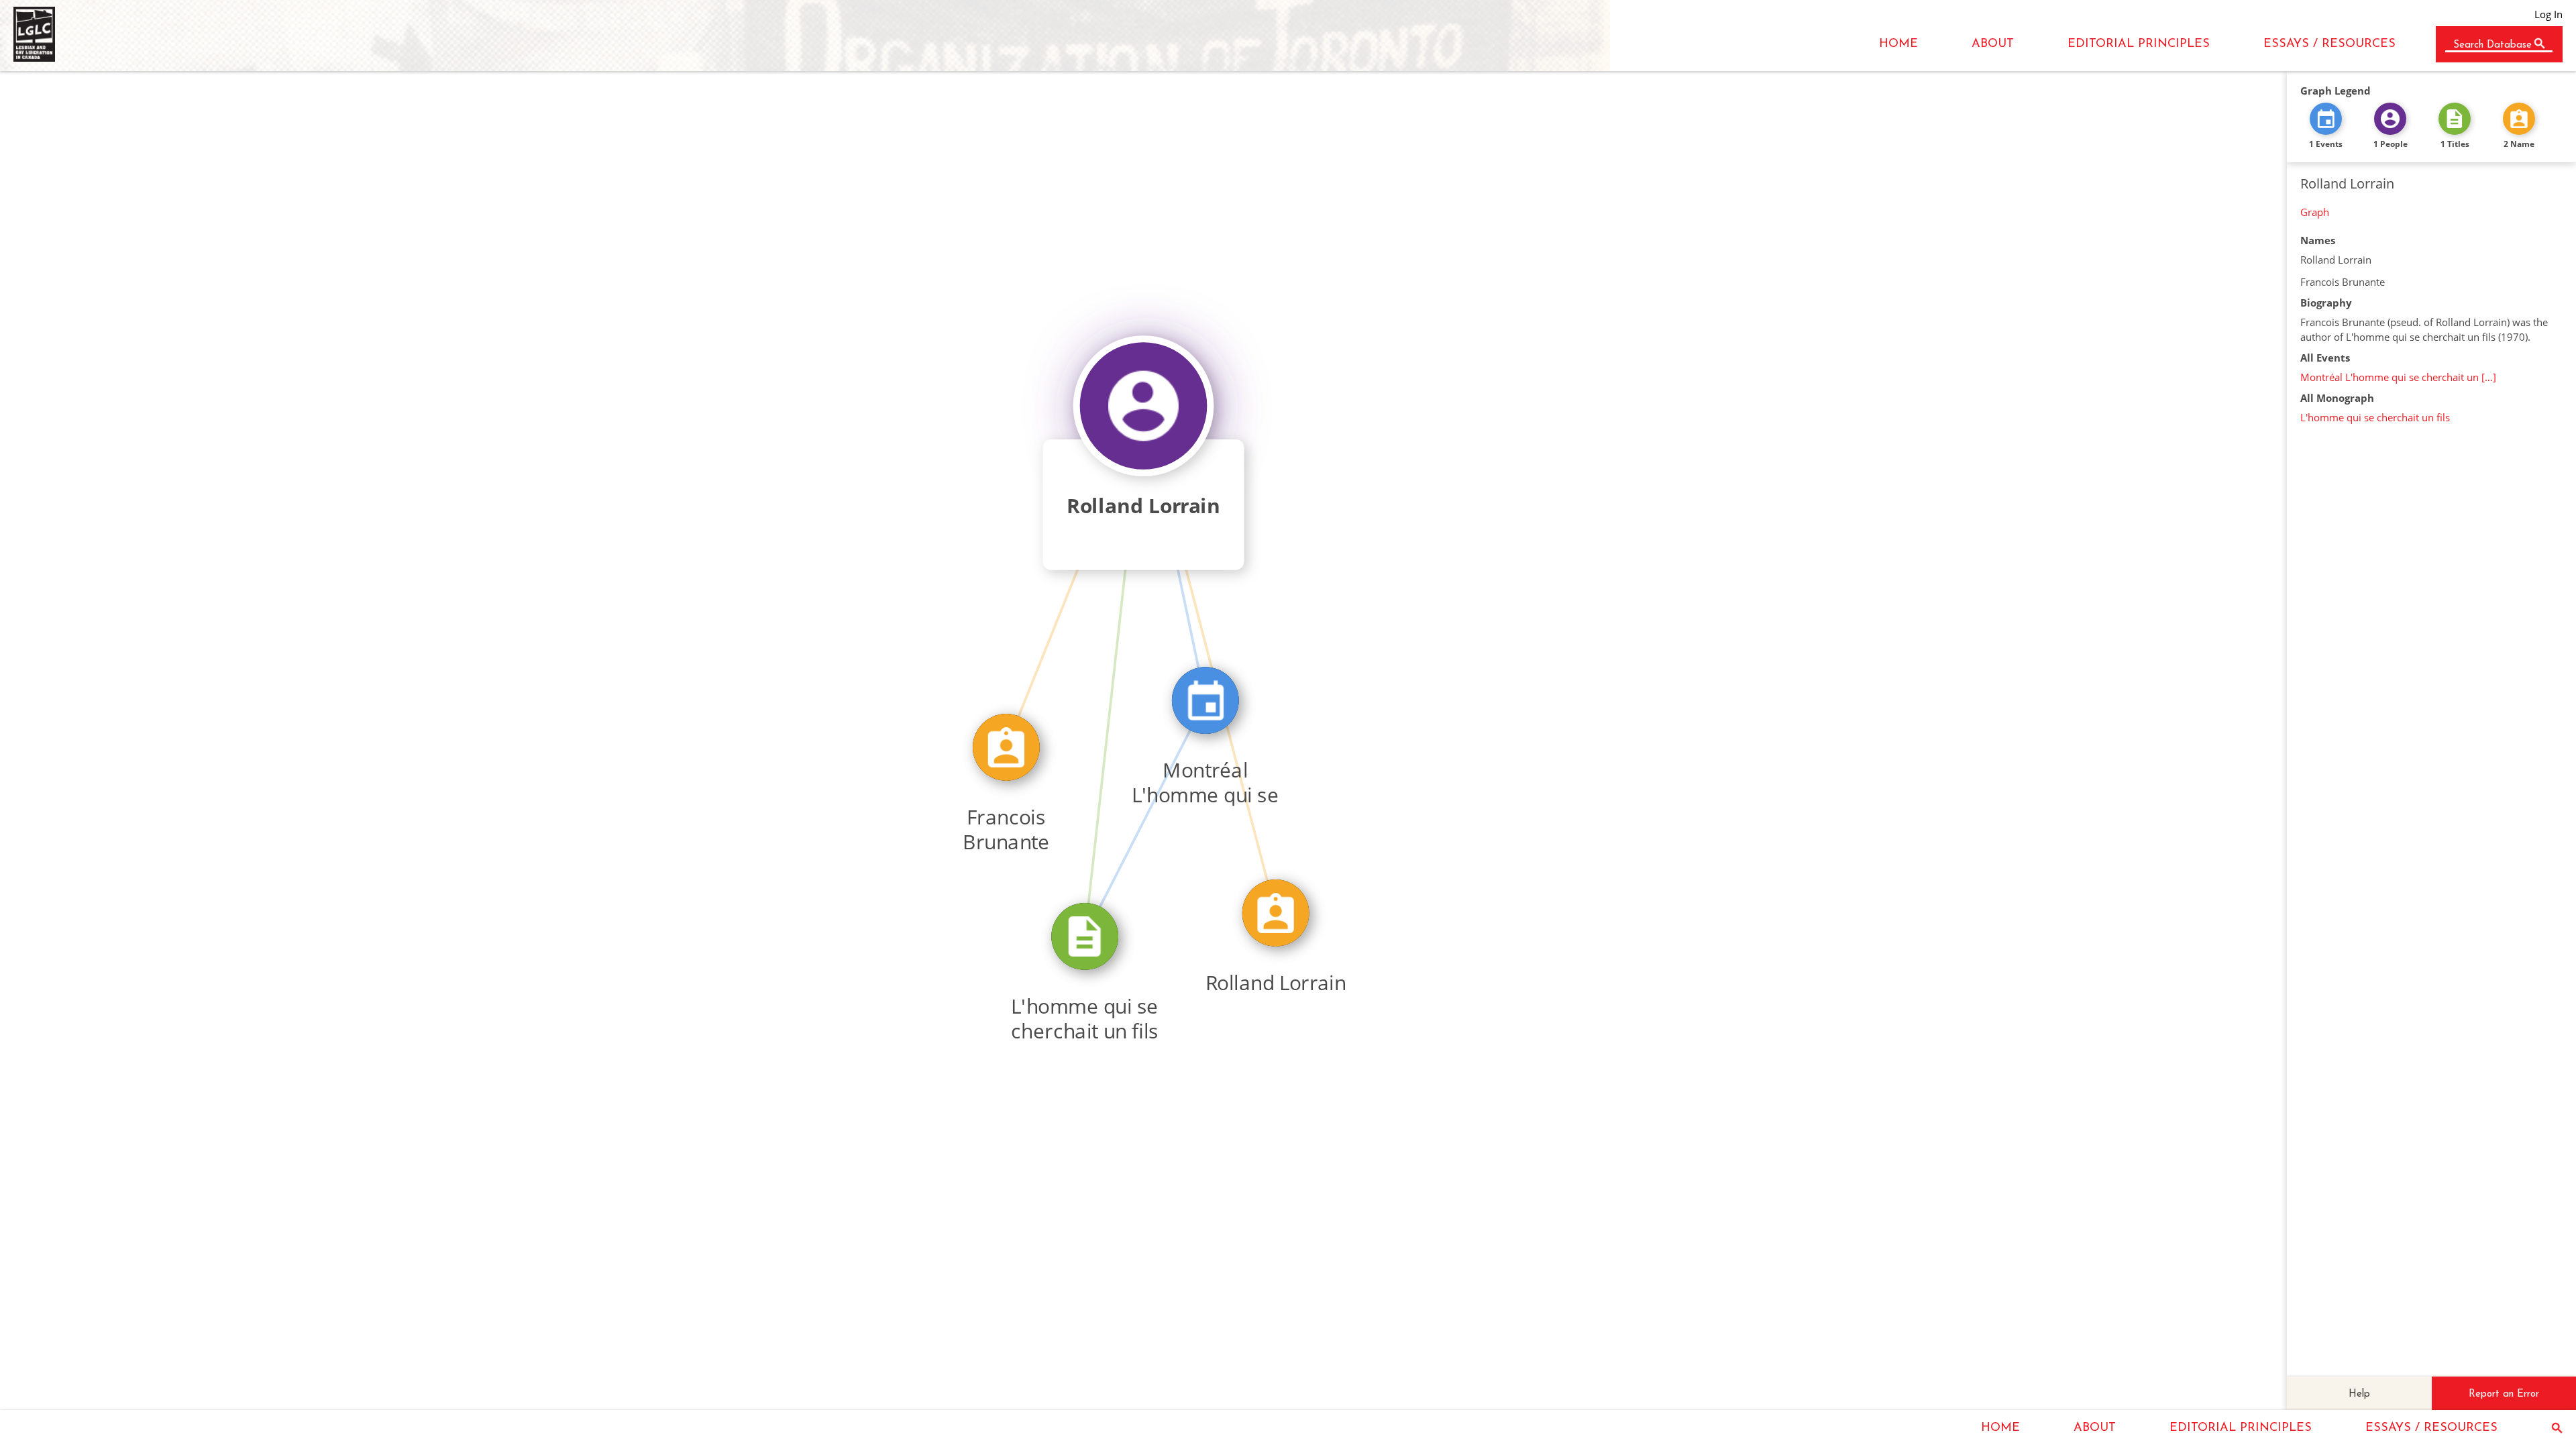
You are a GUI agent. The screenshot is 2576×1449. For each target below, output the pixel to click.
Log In (2548, 14)
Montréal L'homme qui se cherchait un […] (2398, 377)
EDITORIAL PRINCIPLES (2139, 44)
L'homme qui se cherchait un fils (2375, 417)
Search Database (2492, 45)
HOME (1898, 44)
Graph (2315, 212)
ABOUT (1993, 44)
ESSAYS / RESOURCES (2329, 44)
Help (2359, 1394)
